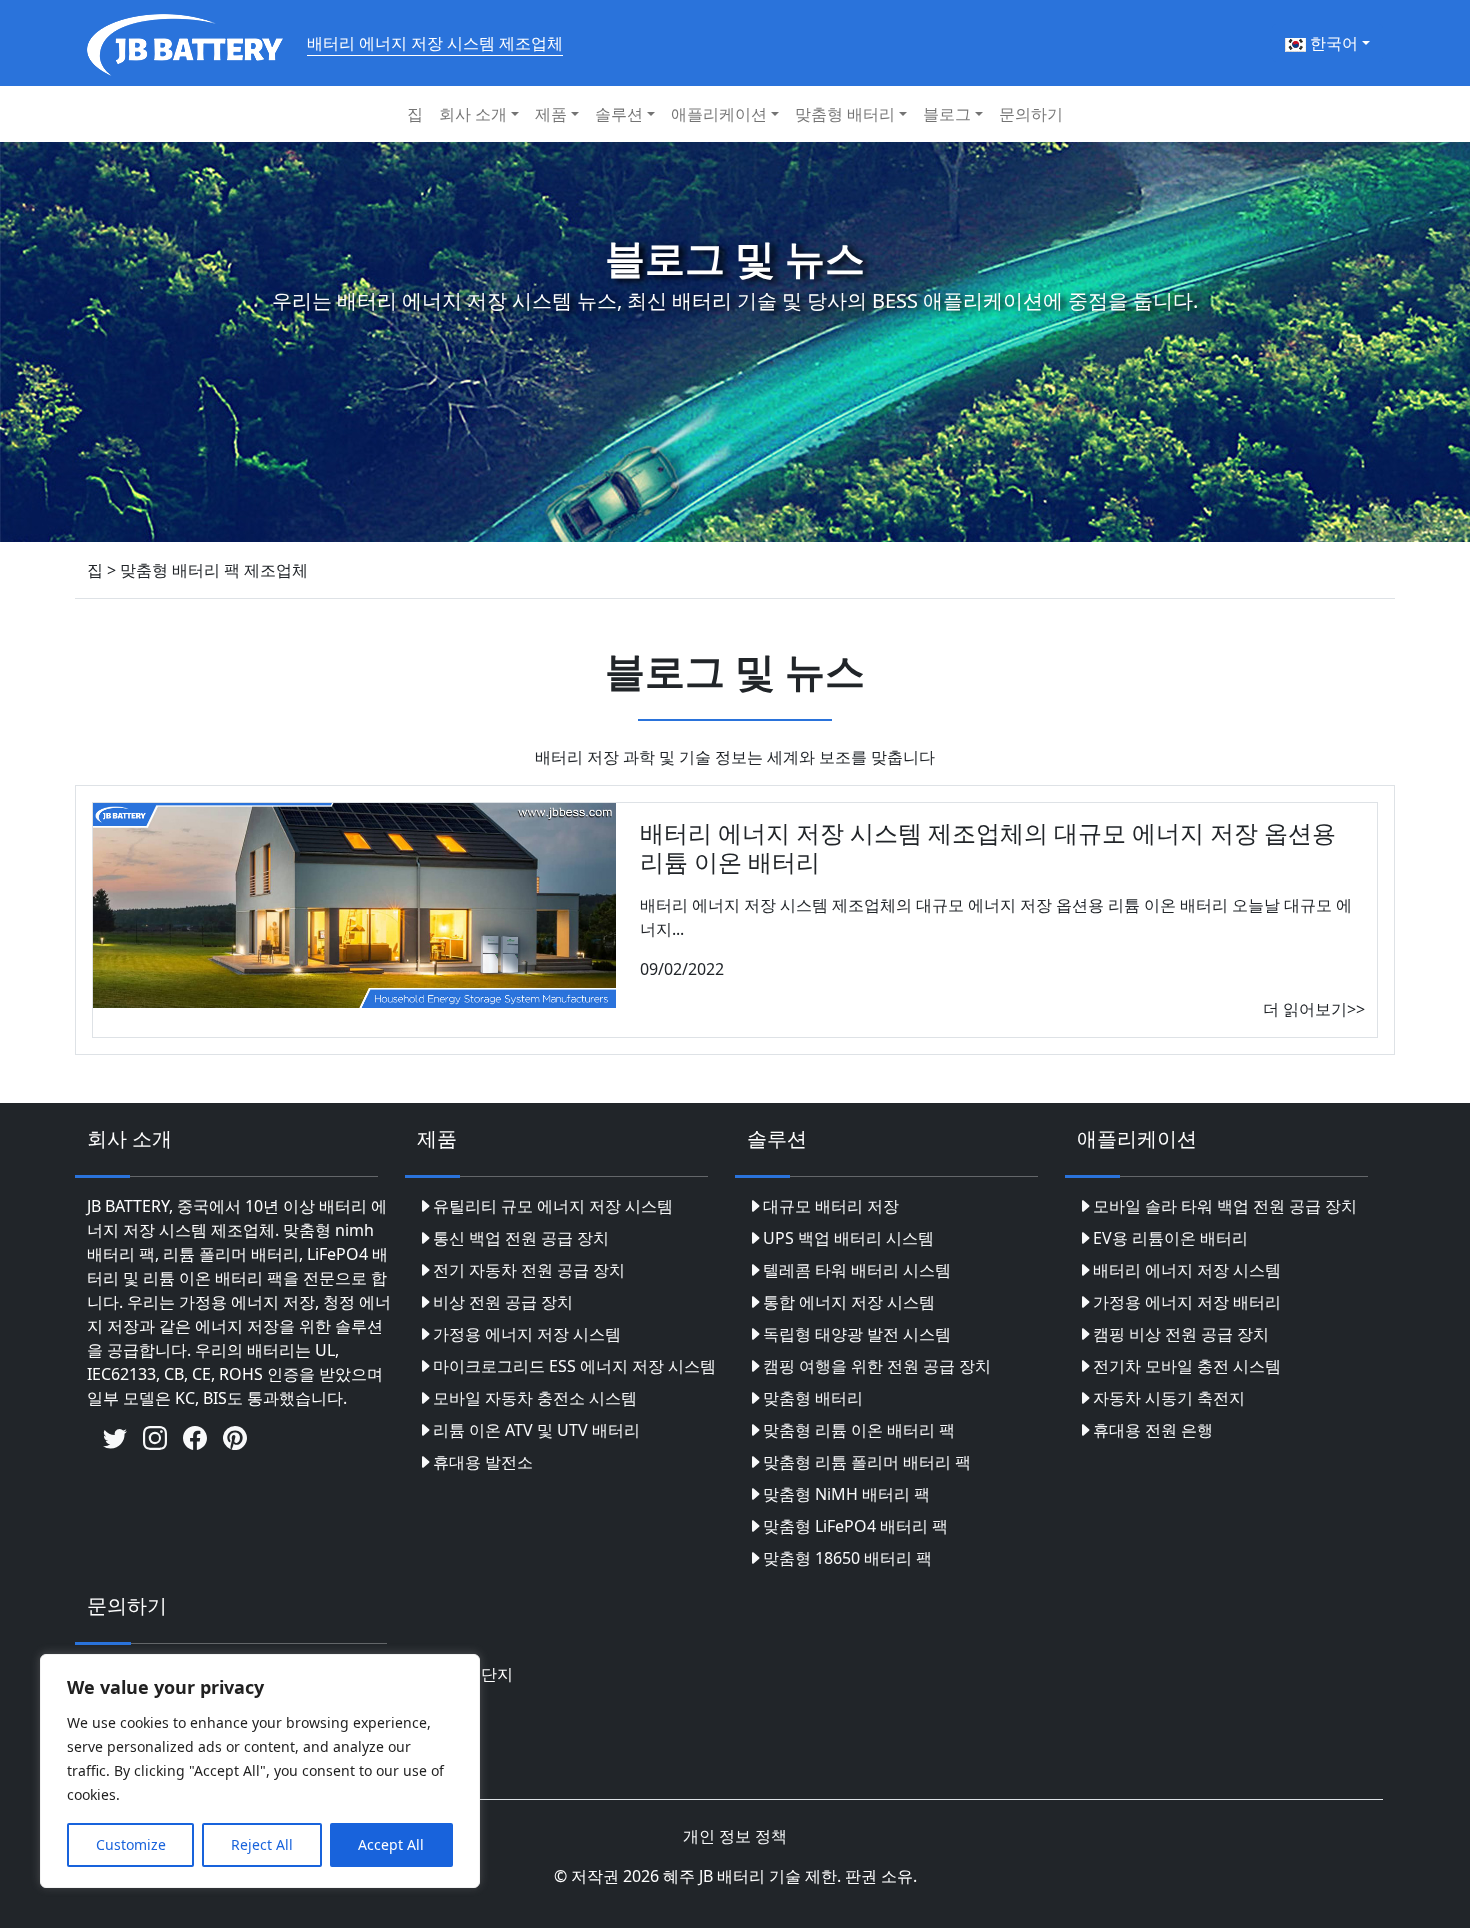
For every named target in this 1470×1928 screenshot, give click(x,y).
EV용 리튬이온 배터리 (1170, 1238)
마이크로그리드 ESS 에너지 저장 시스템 (574, 1366)
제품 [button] (551, 114)
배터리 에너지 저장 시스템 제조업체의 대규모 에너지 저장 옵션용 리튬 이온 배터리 (988, 847)
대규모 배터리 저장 (831, 1206)
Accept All (391, 1844)
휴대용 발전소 (483, 1462)
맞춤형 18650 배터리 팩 (847, 1558)
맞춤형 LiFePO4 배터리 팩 (855, 1526)
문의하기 (1031, 114)
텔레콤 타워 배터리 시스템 (857, 1270)
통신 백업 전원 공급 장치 (521, 1238)
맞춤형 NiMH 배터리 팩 (846, 1494)
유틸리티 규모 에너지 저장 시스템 (553, 1206)
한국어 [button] (1332, 43)
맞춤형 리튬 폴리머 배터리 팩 (867, 1462)
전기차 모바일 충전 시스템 (1187, 1366)
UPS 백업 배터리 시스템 (848, 1238)
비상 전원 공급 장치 (503, 1302)
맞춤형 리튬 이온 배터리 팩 (859, 1430)
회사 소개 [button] (473, 114)
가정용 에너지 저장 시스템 (527, 1334)
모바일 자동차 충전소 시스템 (535, 1398)
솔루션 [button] (619, 114)
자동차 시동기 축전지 (1169, 1398)
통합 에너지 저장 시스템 (849, 1302)
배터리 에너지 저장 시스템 (1187, 1270)
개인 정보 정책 (735, 1836)
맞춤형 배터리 (813, 1398)
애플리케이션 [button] (719, 114)
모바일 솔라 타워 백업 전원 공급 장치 (1225, 1206)
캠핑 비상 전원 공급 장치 (1181, 1334)
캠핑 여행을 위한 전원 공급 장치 (877, 1366)
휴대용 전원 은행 (1153, 1430)
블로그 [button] (947, 114)
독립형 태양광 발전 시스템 (857, 1334)
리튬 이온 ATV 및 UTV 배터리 (536, 1430)
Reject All (262, 1844)
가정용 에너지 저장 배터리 (1187, 1302)
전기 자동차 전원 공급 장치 (529, 1270)
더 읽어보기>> (1314, 1009)
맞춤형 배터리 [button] (845, 114)
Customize (131, 1844)
